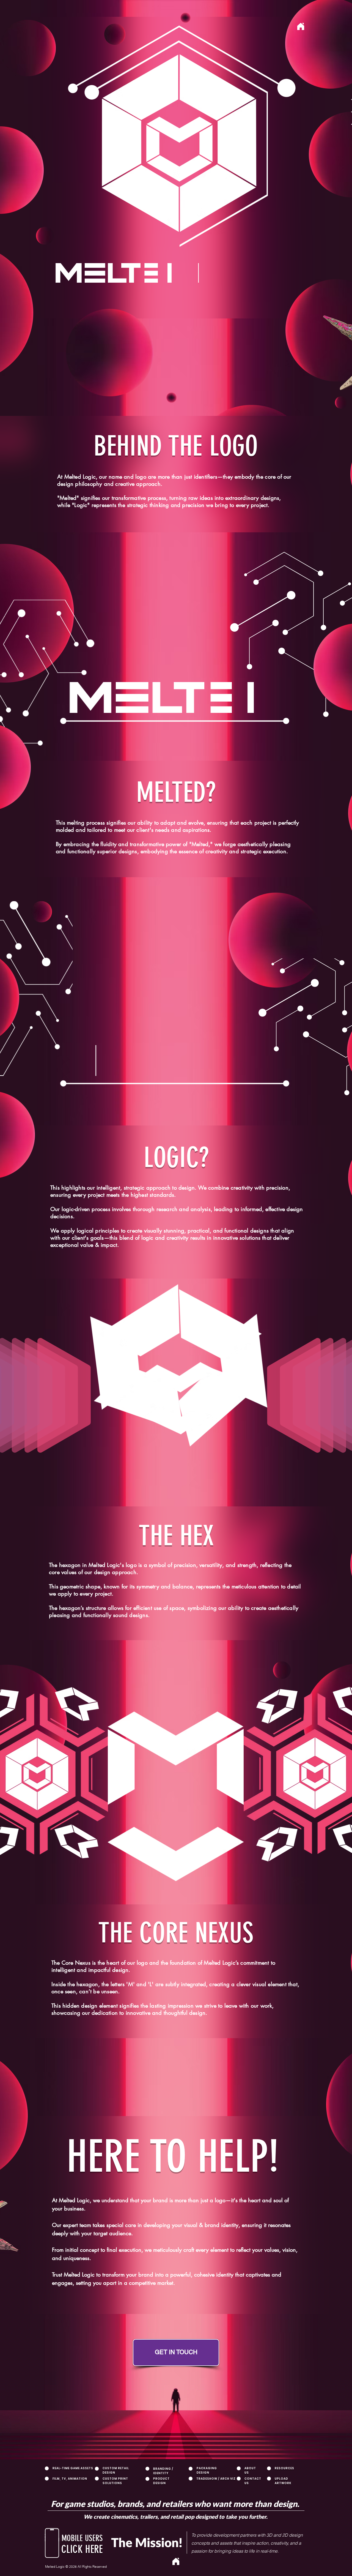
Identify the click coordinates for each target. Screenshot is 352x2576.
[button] (52, 2543)
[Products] (248, 143)
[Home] (301, 26)
